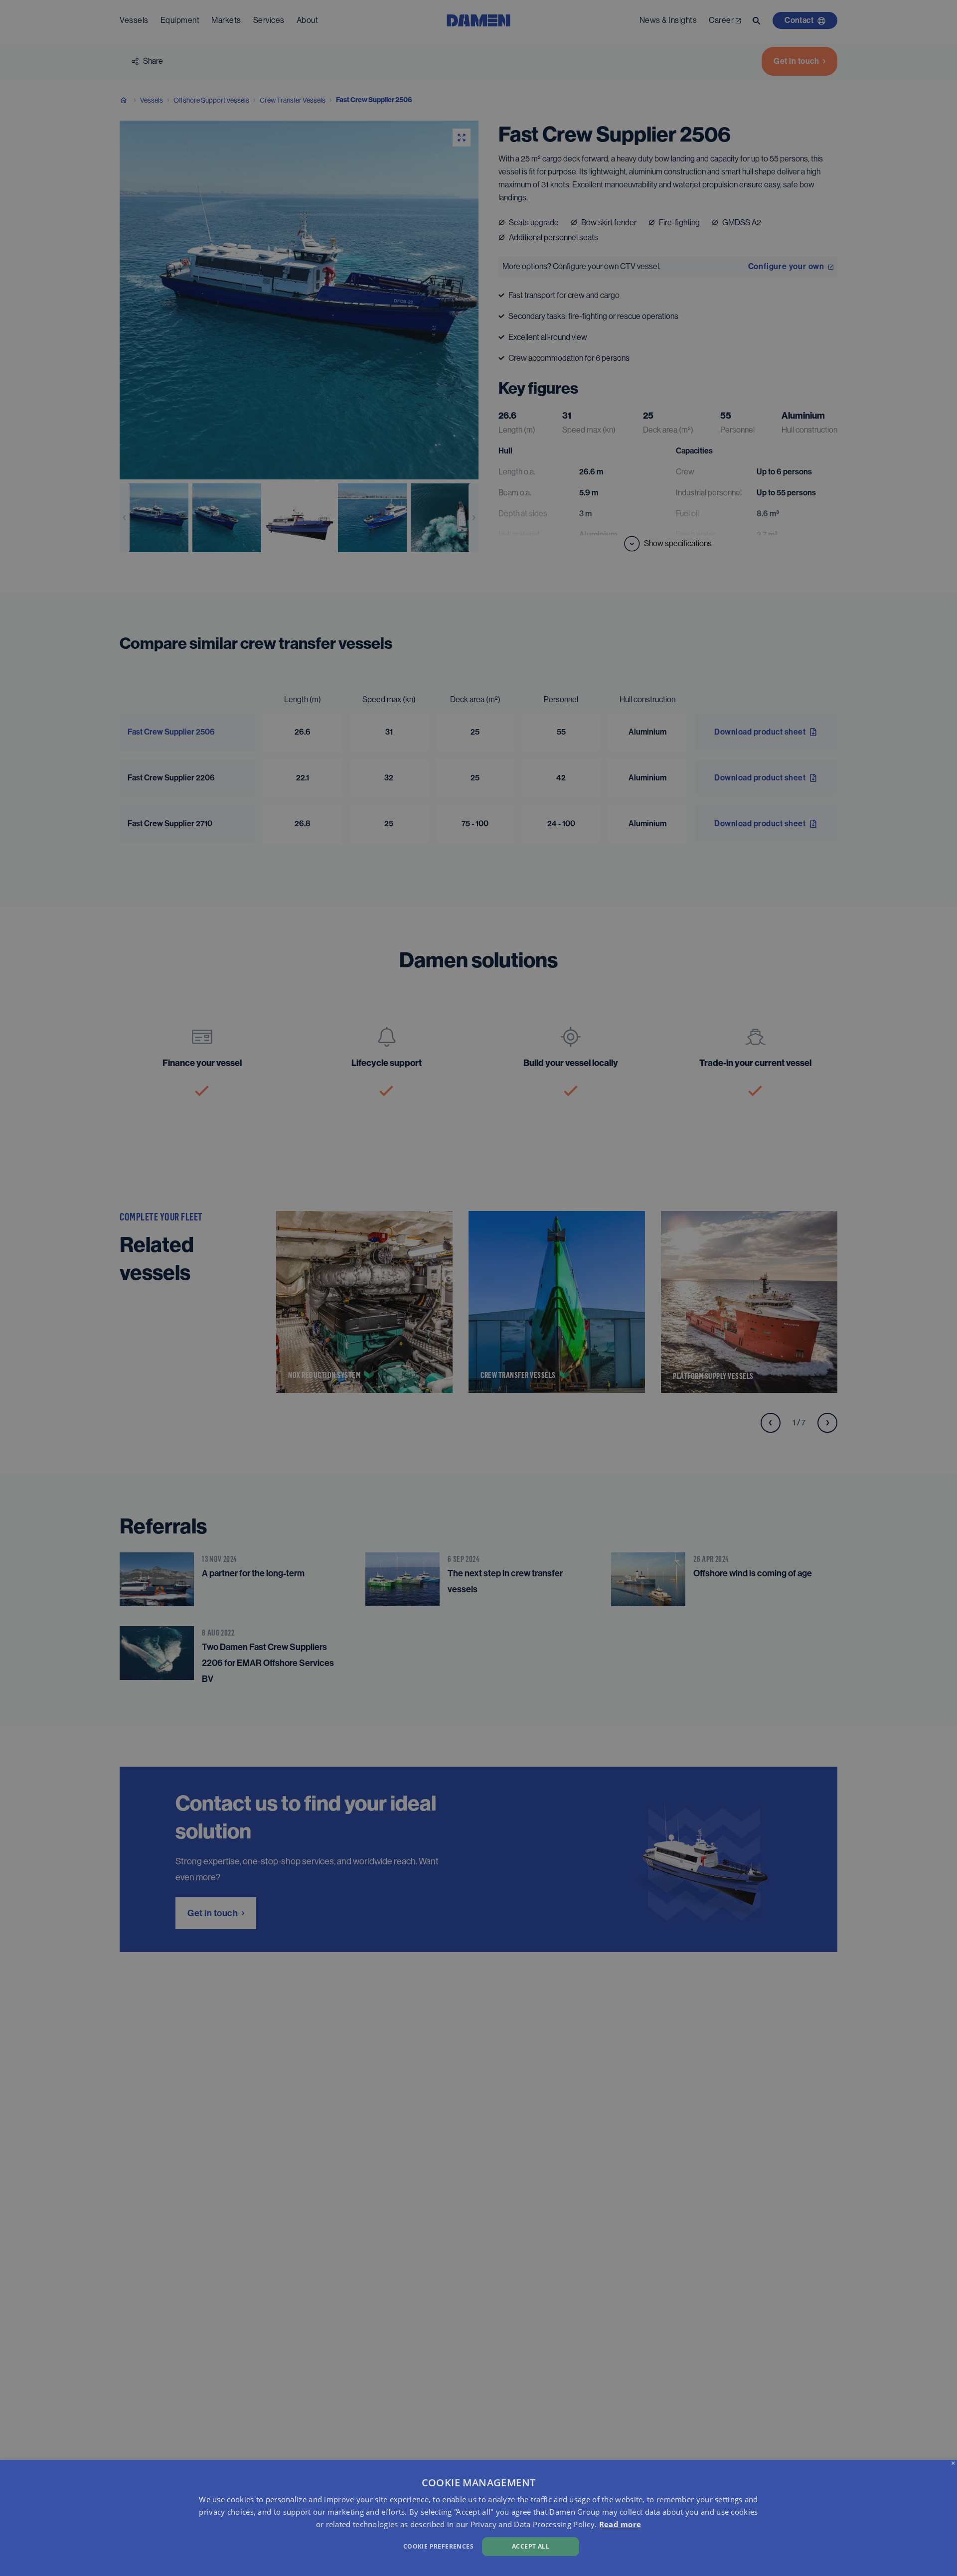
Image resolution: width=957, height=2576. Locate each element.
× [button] (953, 2464)
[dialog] (478, 2518)
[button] (322, 2545)
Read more (620, 2524)
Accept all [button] (531, 2546)
